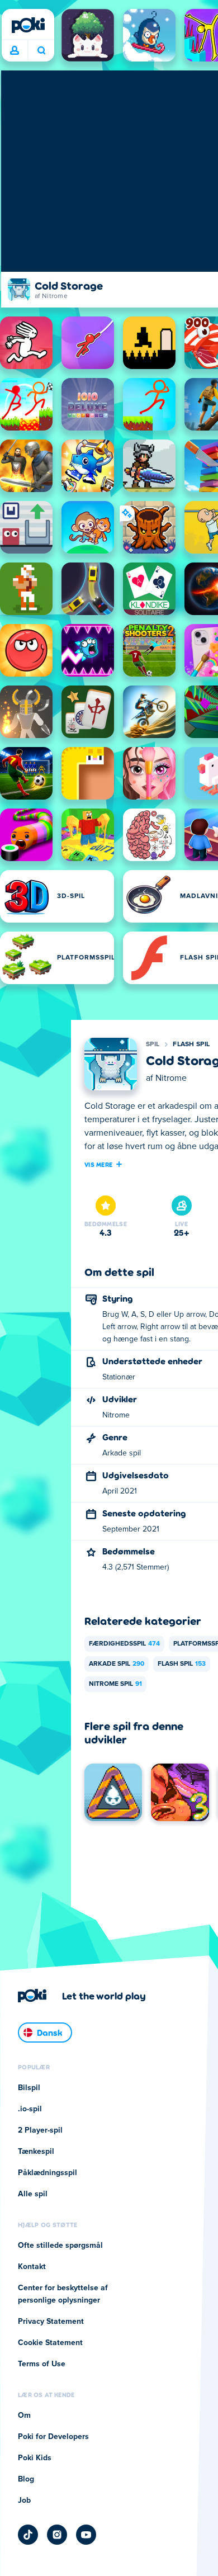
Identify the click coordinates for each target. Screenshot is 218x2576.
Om (24, 2416)
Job (24, 2501)
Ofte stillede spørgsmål (60, 2246)
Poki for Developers (53, 2437)
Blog (26, 2479)
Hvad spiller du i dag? (41, 51)
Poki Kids (35, 2458)
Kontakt (32, 2267)
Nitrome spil (115, 1684)
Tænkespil (36, 2152)
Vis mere (98, 1164)
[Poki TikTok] (28, 2535)
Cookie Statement (50, 2343)
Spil (153, 1044)
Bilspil (29, 2088)
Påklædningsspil (48, 2173)
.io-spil (30, 2109)
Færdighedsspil (124, 1644)
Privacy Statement (51, 2322)
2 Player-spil (40, 2130)
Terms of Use (42, 2364)
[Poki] (28, 25)
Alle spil (33, 2194)
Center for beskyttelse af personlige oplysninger (63, 2294)
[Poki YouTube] (86, 2535)
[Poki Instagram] (57, 2535)
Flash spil (191, 1044)
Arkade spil (117, 1664)
